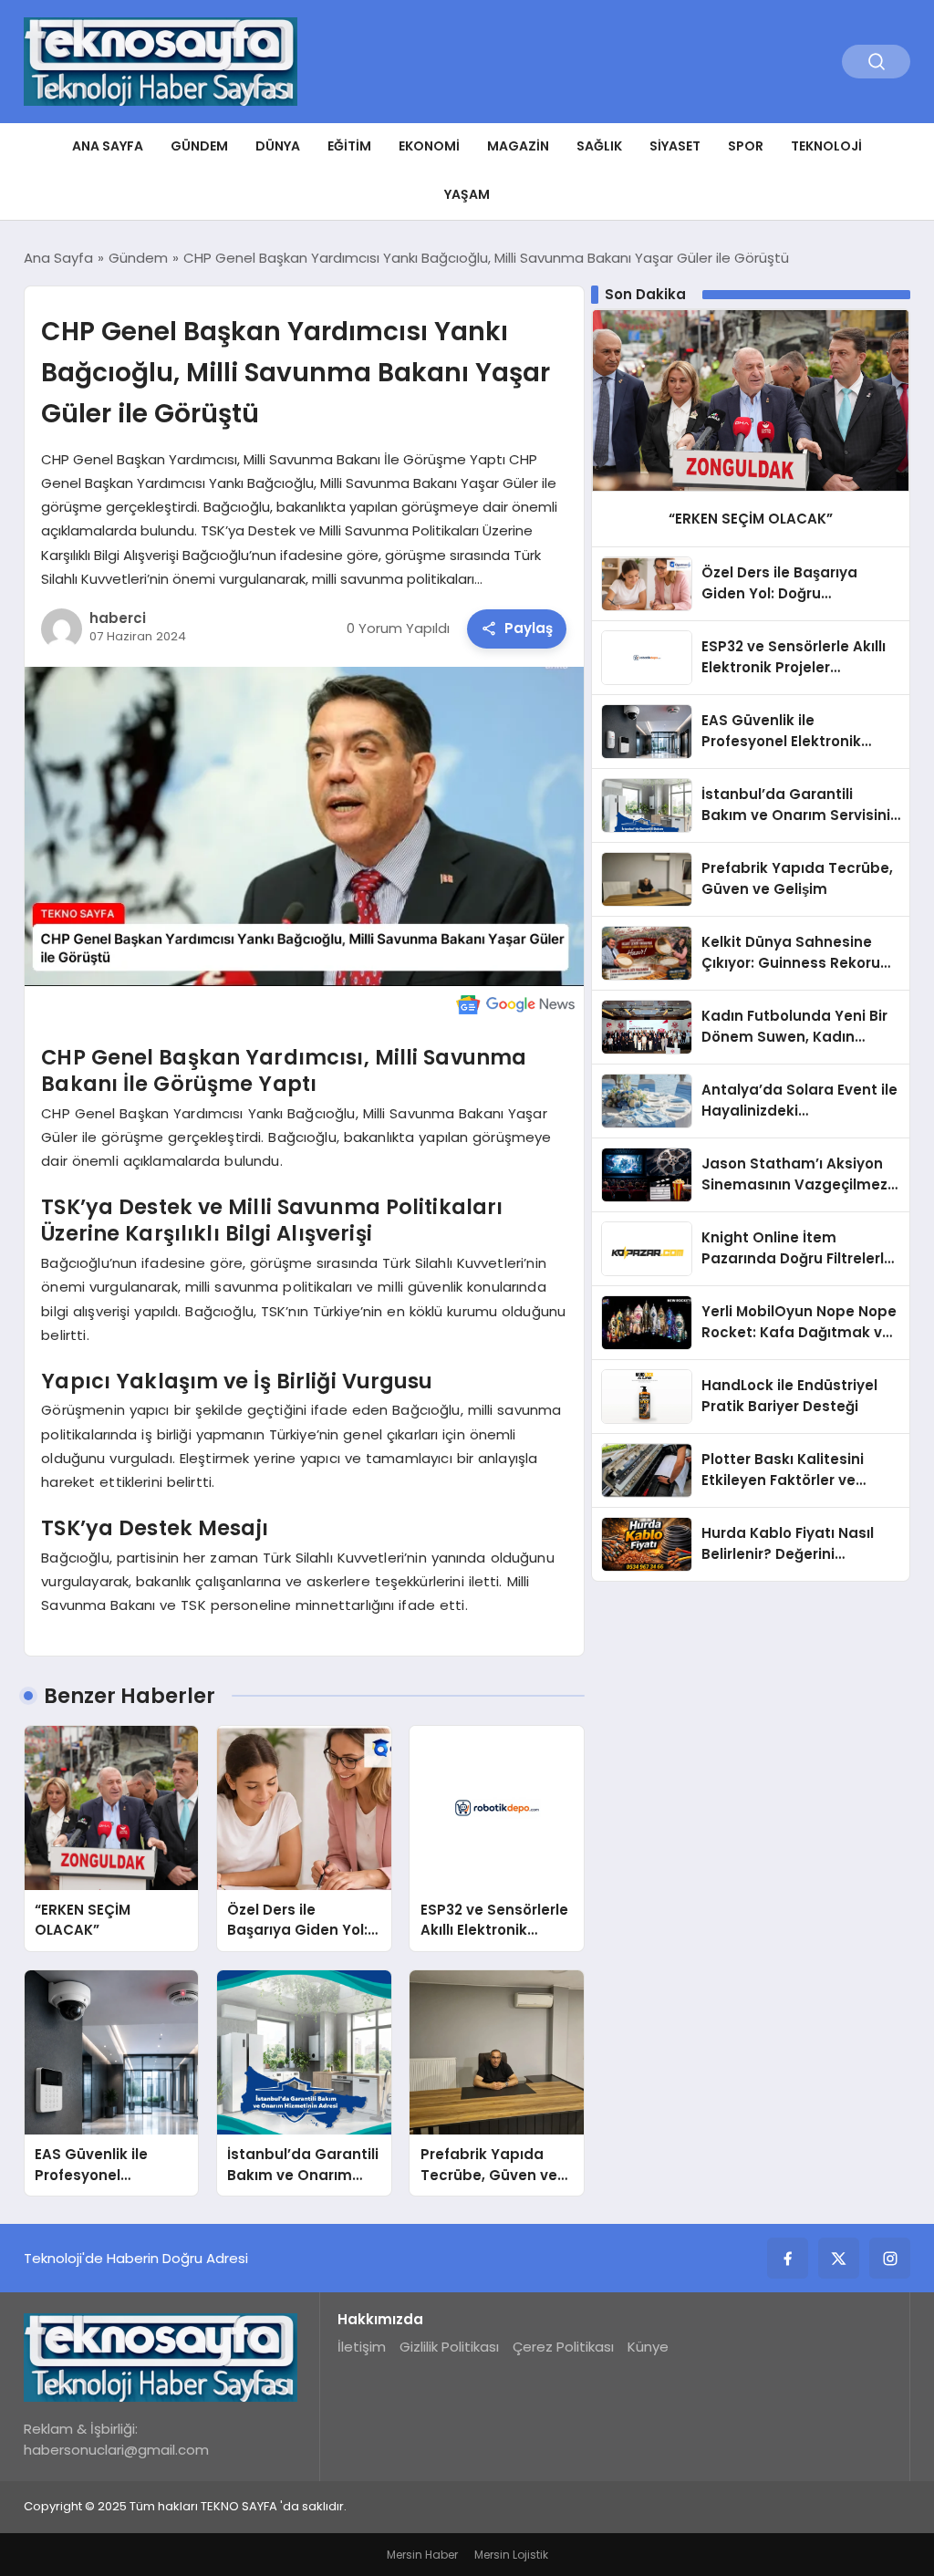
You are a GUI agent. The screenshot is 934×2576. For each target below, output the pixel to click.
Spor (746, 146)
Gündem (199, 146)
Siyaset (675, 146)
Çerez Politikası (563, 2347)
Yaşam (467, 194)
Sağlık (599, 146)
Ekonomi (429, 146)
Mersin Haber (422, 2555)
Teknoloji (826, 146)
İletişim (362, 2347)
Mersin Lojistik (511, 2555)
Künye (648, 2347)
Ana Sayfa (108, 146)
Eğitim (349, 146)
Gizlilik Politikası (449, 2347)
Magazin (518, 146)
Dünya (278, 146)
